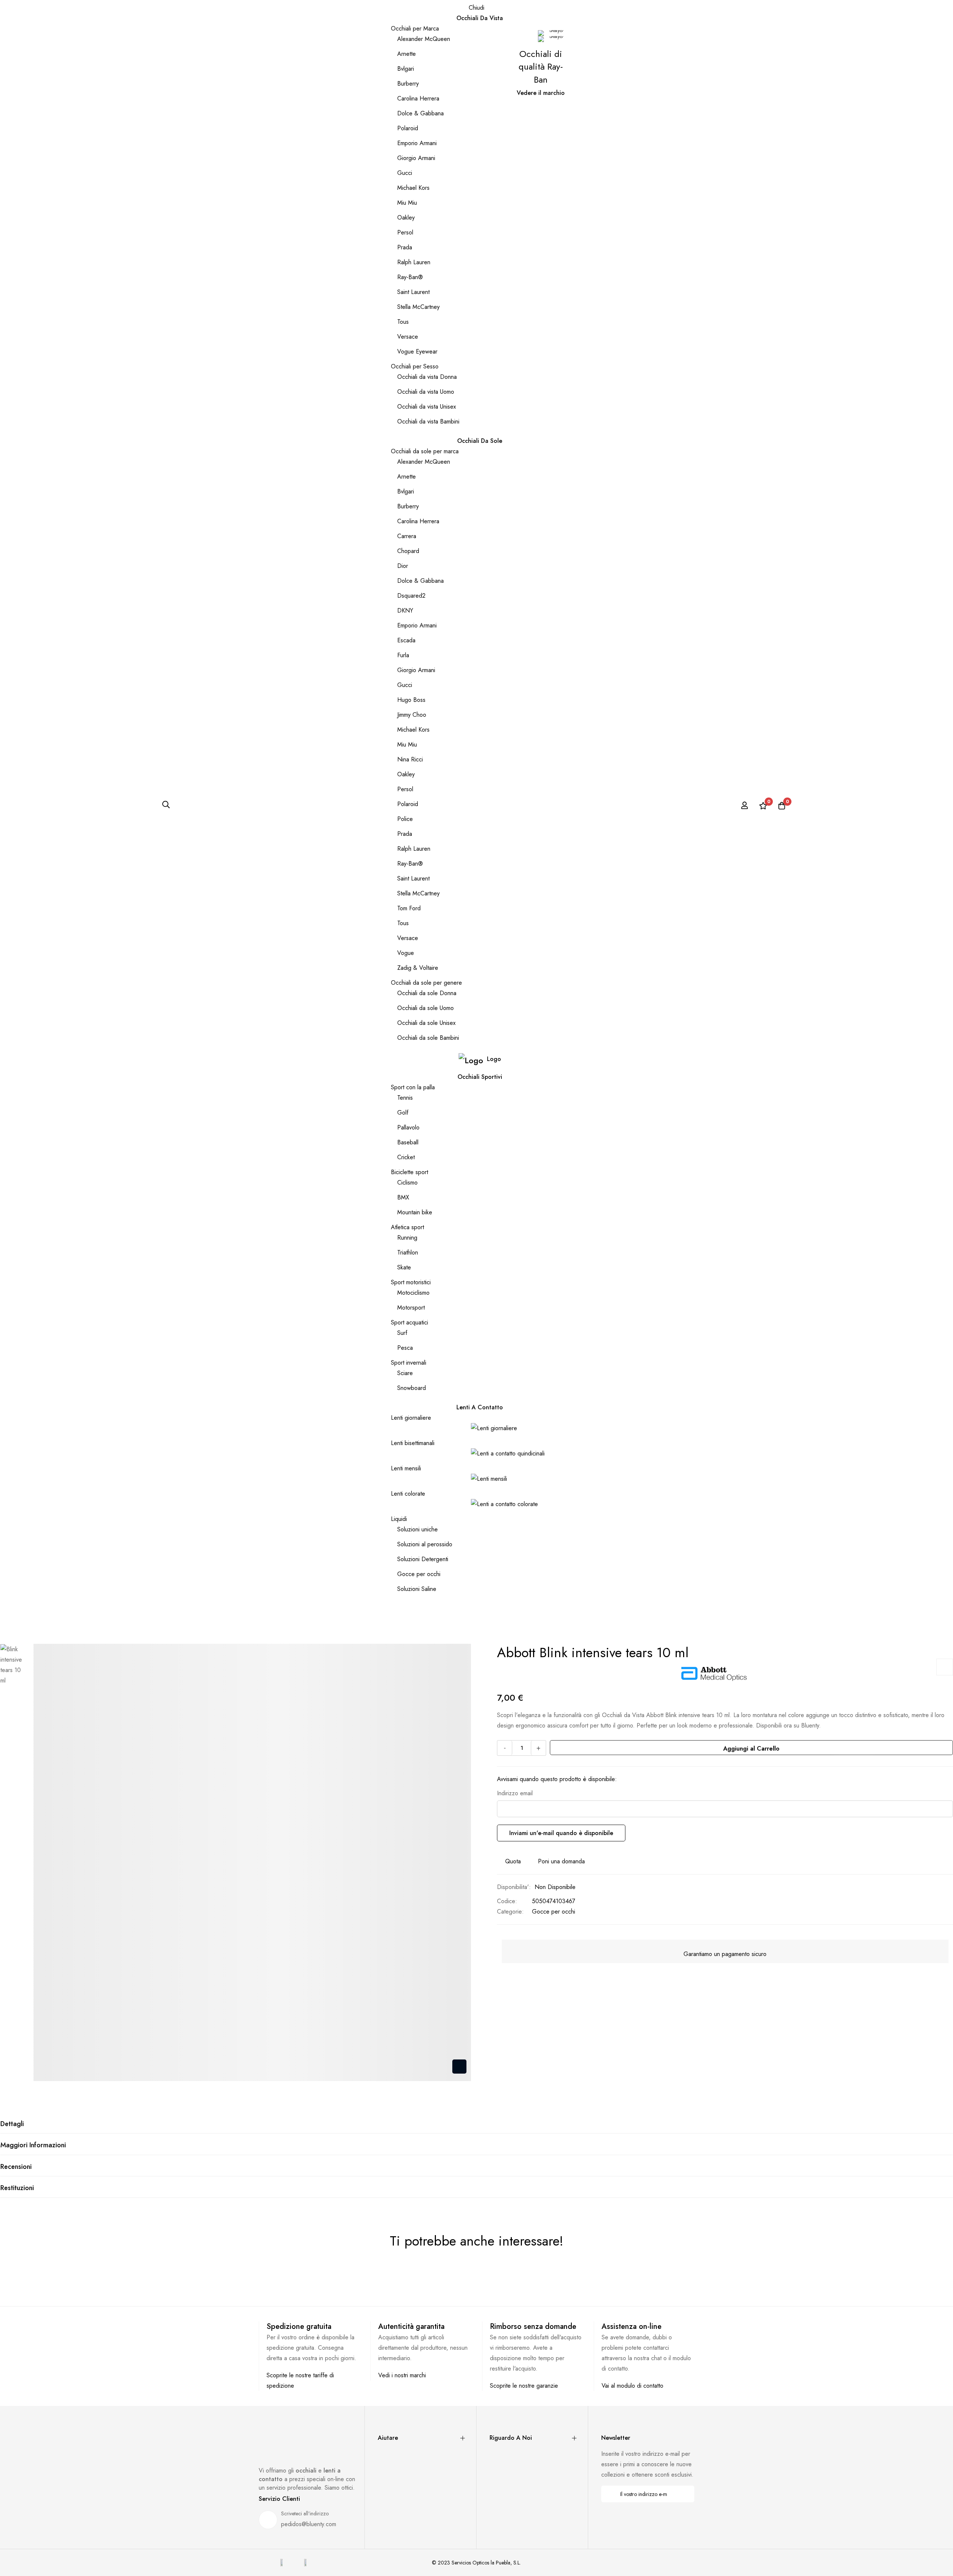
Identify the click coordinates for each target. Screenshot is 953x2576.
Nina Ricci (410, 759)
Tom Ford (409, 908)
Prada (405, 247)
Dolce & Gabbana (420, 113)
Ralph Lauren (414, 262)
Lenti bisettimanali (413, 1443)
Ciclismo (407, 1182)
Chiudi (476, 8)
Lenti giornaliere (411, 1418)
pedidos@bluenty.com (309, 2524)
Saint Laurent (413, 292)
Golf (403, 1113)
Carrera (407, 536)
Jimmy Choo (412, 715)
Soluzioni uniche (417, 1529)
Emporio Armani (417, 143)
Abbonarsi (684, 2494)
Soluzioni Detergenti (423, 1559)
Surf (402, 1333)
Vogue (406, 953)
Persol (405, 232)
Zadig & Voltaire (418, 968)
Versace (408, 337)
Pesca (405, 1348)
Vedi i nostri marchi (402, 2375)
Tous (403, 322)
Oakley (406, 218)
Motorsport (411, 1308)
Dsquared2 (411, 596)
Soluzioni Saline (417, 1589)
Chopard (408, 551)
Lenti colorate (408, 1494)
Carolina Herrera (418, 98)
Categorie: (510, 1912)
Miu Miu (407, 203)
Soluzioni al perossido (425, 1544)
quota (513, 1861)
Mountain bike (415, 1212)
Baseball (408, 1142)
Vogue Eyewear (417, 351)
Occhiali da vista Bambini (428, 421)
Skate (404, 1267)
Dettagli (12, 2124)
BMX (403, 1197)
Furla (403, 655)
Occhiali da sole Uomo (425, 1008)
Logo (494, 1059)
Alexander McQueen (424, 39)
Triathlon (408, 1252)
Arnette (407, 54)
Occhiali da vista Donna (427, 377)
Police (405, 819)
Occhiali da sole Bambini (428, 1038)
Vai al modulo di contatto (632, 2386)
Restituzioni (17, 2188)
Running (407, 1238)
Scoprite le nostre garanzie (524, 2386)
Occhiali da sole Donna (427, 993)
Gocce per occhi (419, 1574)
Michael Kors (413, 188)
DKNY (405, 611)
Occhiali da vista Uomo (426, 392)
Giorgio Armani (416, 158)
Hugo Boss (411, 700)
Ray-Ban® (410, 277)
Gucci (405, 173)
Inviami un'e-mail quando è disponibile (561, 1833)
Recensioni (16, 2167)
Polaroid (408, 128)
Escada (406, 640)
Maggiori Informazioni (33, 2145)
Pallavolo (408, 1127)
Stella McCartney (418, 307)
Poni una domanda (561, 1861)
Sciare (405, 1373)
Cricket (406, 1157)
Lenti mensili (406, 1468)
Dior (403, 566)
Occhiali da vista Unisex (427, 407)
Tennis (405, 1098)
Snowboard (412, 1388)
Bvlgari (406, 69)
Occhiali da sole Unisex (426, 1023)
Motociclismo (413, 1293)
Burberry (408, 84)
